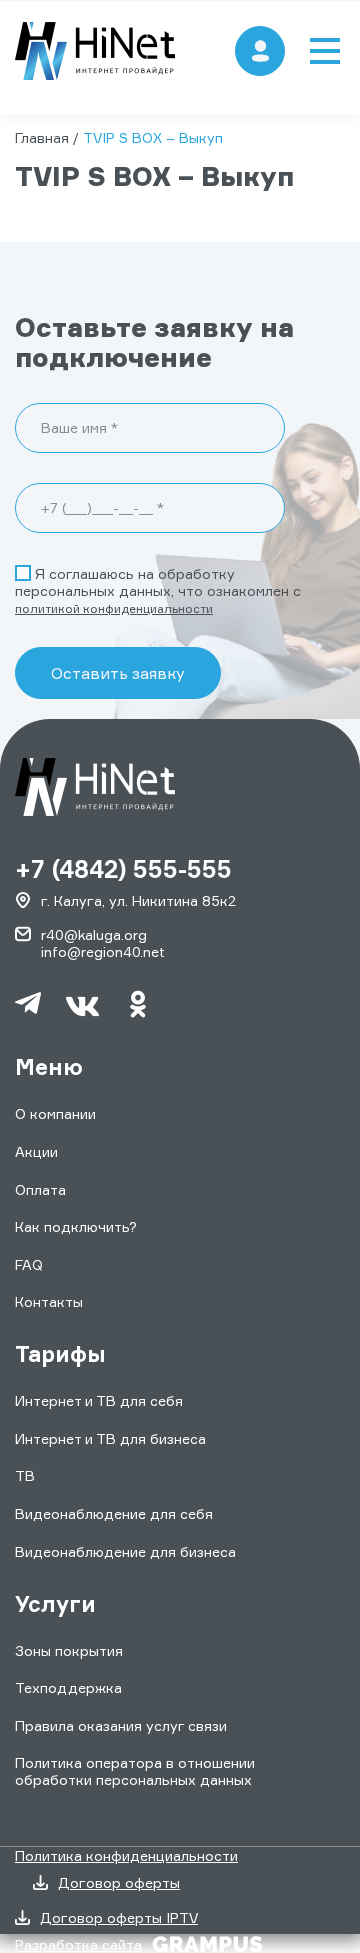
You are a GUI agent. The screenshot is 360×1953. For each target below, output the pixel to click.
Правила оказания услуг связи (121, 1725)
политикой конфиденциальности (114, 608)
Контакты (49, 1301)
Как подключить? (76, 1226)
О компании (55, 1113)
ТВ (25, 1475)
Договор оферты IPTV (119, 1917)
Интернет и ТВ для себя (99, 1400)
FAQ (29, 1264)
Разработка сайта (78, 1944)
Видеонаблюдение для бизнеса (125, 1551)
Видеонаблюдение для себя (114, 1513)
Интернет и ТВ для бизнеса (110, 1438)
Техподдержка (68, 1687)
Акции (36, 1151)
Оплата (40, 1189)
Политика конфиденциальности (126, 1855)
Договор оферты (119, 1882)
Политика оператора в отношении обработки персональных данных (135, 1771)
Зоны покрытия (69, 1650)
